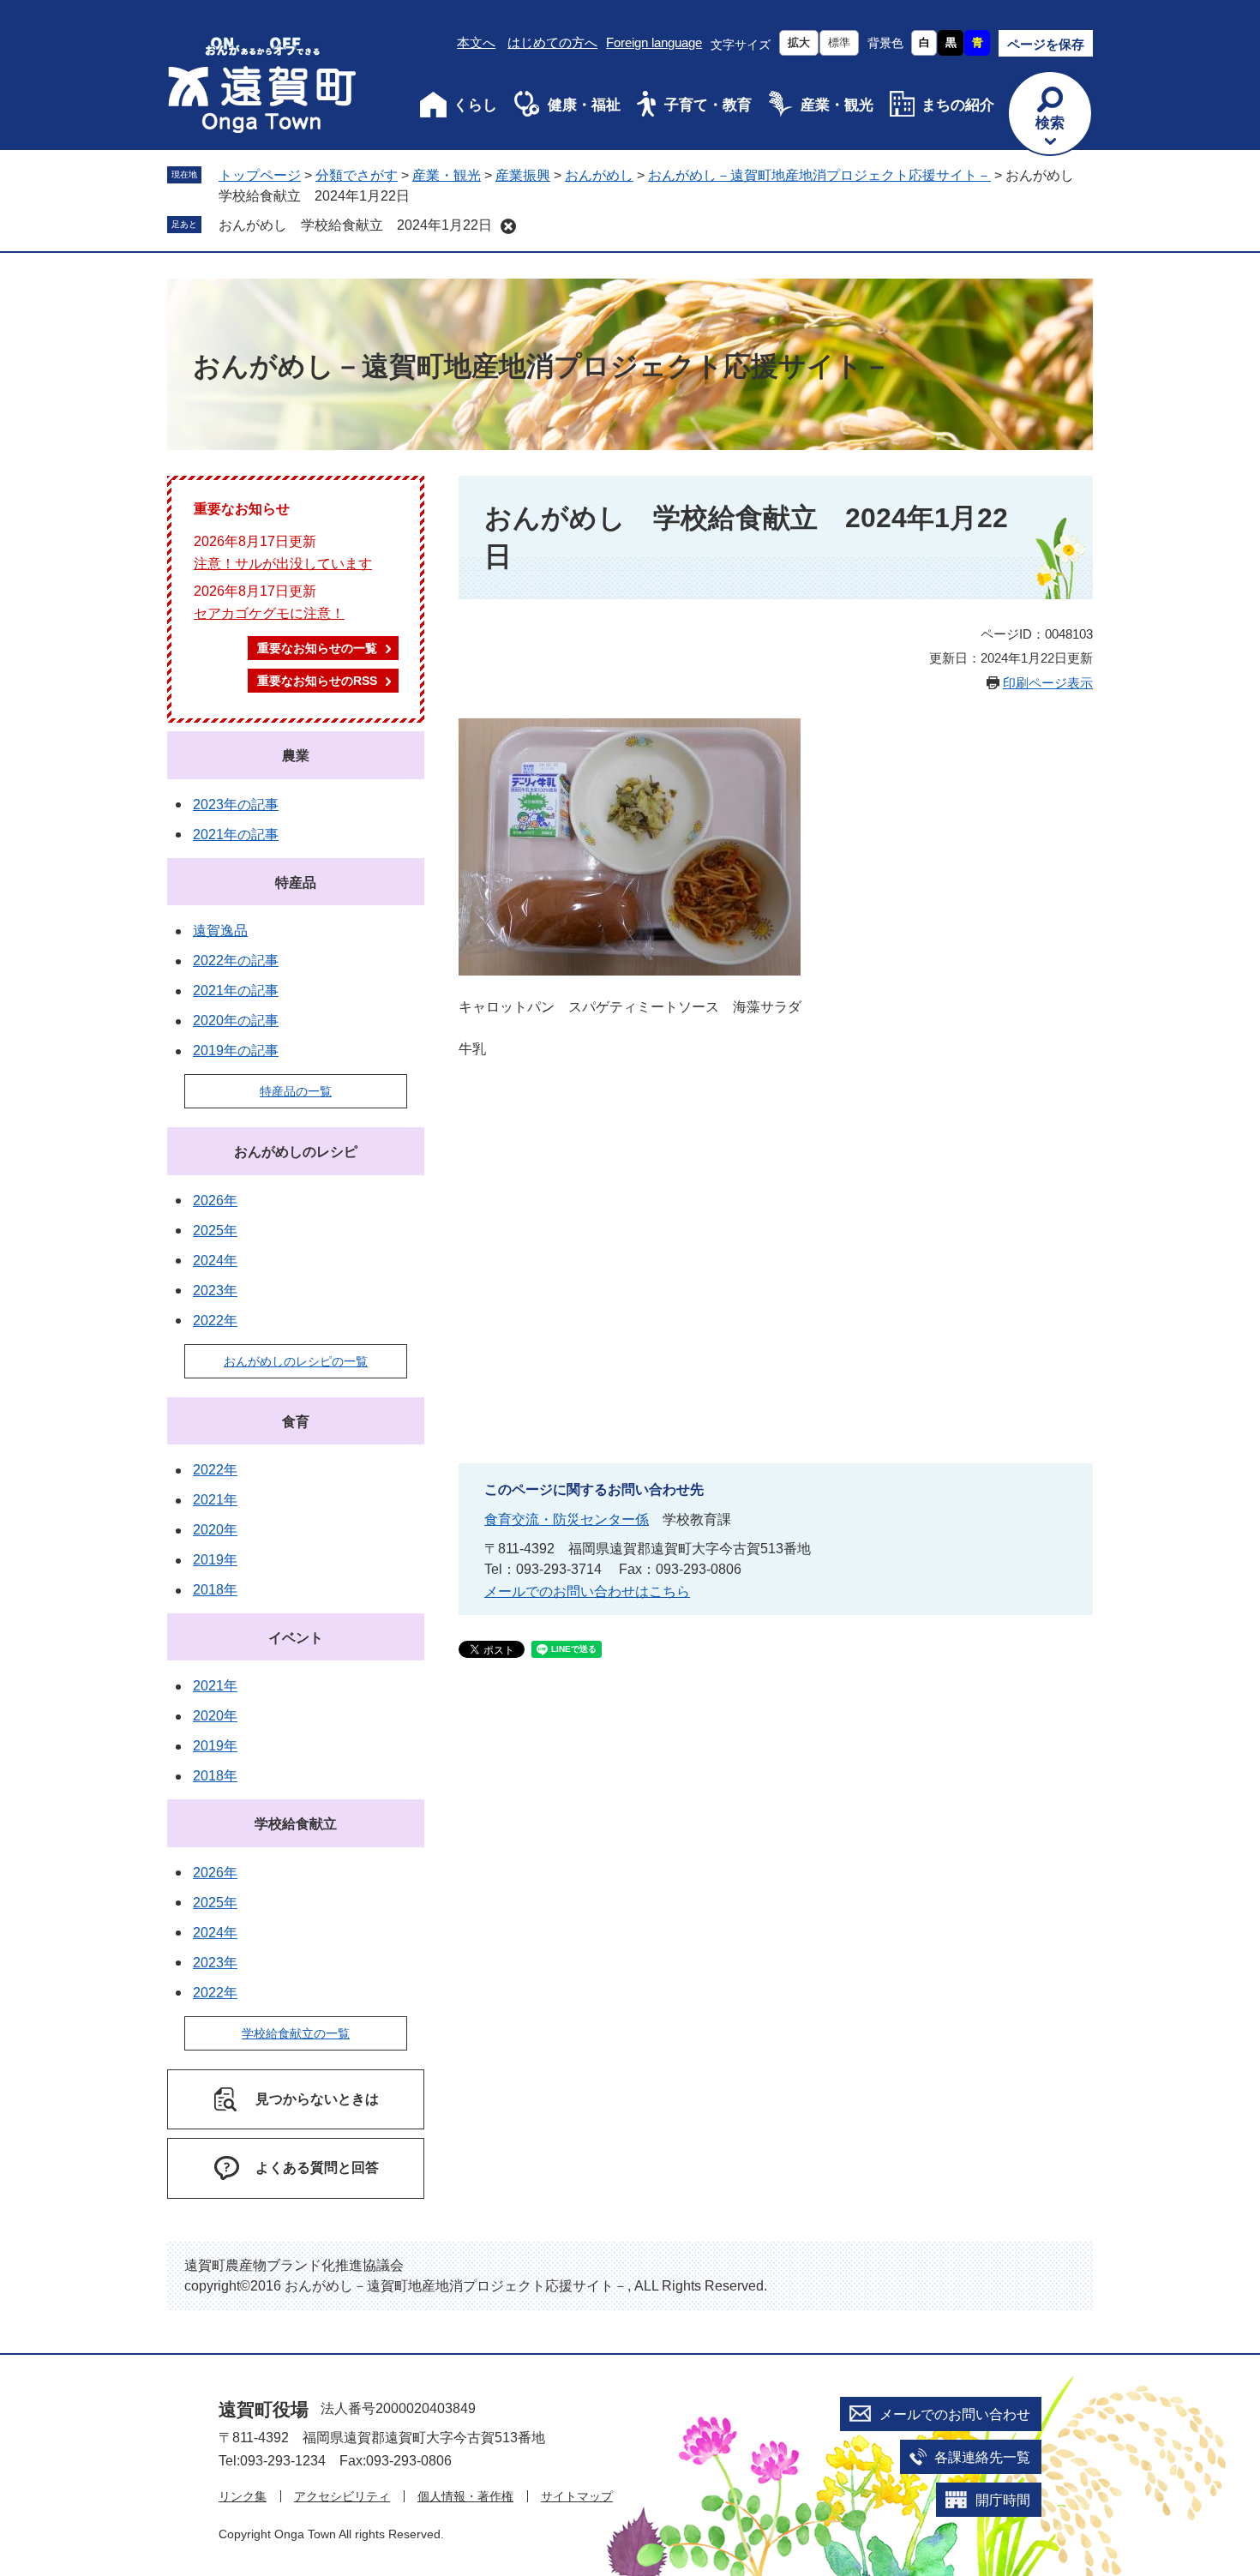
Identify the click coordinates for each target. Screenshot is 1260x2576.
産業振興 (523, 175)
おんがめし (599, 175)
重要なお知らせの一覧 (317, 648)
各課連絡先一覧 (982, 2457)
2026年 (215, 1201)
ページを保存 (1046, 44)
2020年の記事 (236, 1021)
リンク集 (243, 2496)
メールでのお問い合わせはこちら (587, 1591)
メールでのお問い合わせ (955, 2414)
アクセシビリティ (342, 2496)
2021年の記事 (236, 835)
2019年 (215, 1560)
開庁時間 (1003, 2500)
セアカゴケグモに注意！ (269, 613)
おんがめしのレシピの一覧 (296, 1361)
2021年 (215, 1500)
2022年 (215, 1321)
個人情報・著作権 (465, 2496)
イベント (296, 1638)
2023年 (215, 1291)
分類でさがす (357, 175)
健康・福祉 (584, 105)
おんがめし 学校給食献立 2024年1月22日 (355, 225)
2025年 (215, 1231)
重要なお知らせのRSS (317, 681)
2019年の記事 (236, 1051)
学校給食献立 (296, 1824)
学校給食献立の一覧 (296, 2033)
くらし (475, 105)
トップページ (260, 175)
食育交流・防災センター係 (567, 1519)
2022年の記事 (236, 961)
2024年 (215, 1261)
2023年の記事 (236, 805)
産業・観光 (837, 105)
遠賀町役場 (264, 2409)
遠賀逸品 (220, 931)
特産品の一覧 (296, 1091)
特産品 (296, 883)
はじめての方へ (552, 42)
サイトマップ (577, 2496)
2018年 (215, 1590)
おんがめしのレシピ (296, 1152)
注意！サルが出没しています (283, 564)
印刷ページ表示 (1048, 683)
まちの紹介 (958, 105)
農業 (296, 756)
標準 (839, 42)
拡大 (799, 42)
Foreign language (654, 42)
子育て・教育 (708, 105)
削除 (508, 226)
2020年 (215, 1530)
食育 (296, 1422)
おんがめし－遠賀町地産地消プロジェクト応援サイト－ (819, 175)
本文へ (476, 42)
